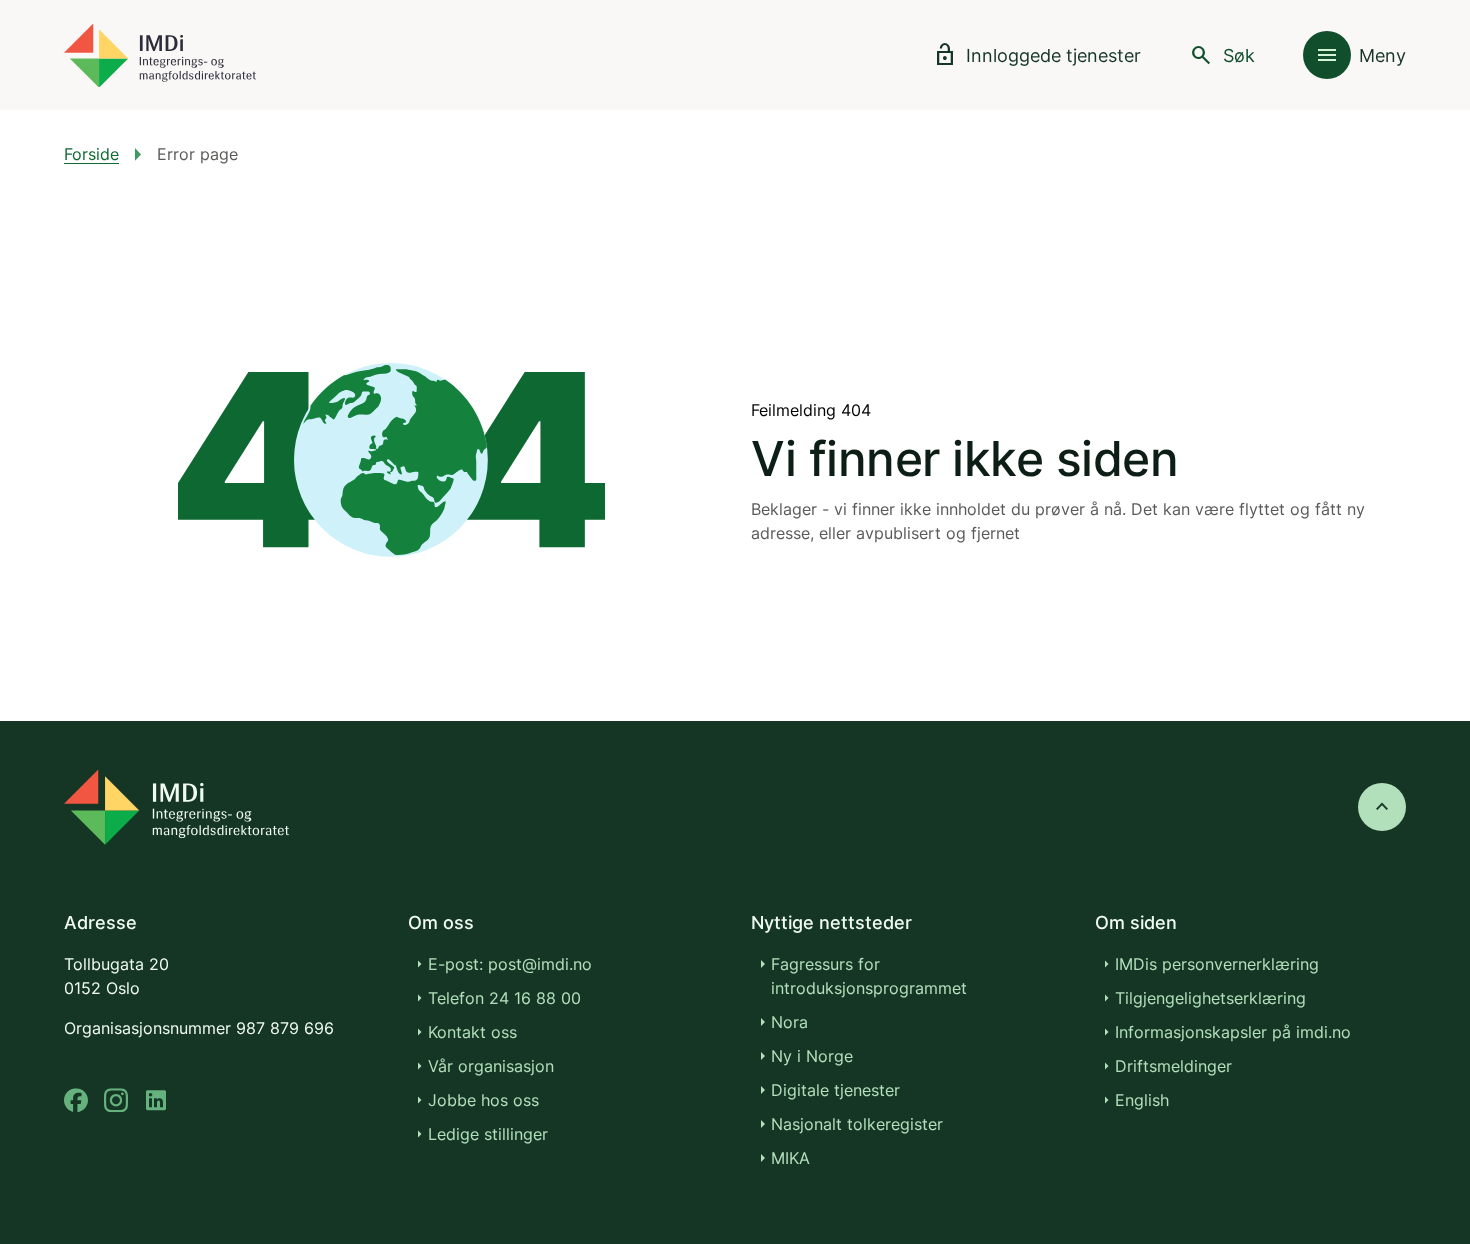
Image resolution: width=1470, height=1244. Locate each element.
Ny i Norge (812, 1056)
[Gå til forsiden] (160, 55)
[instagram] (116, 1100)
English (1142, 1100)
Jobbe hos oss (483, 1100)
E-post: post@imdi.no (510, 964)
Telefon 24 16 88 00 (504, 998)
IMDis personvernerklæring (1217, 964)
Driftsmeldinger (1173, 1066)
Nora (789, 1022)
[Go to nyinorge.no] (176, 807)
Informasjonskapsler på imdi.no (1233, 1032)
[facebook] (76, 1100)
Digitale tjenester (835, 1090)
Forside (91, 154)
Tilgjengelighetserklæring (1210, 998)
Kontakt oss (472, 1032)
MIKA (790, 1158)
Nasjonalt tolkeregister (857, 1124)
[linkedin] (156, 1100)
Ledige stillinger (488, 1134)
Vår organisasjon (491, 1066)
